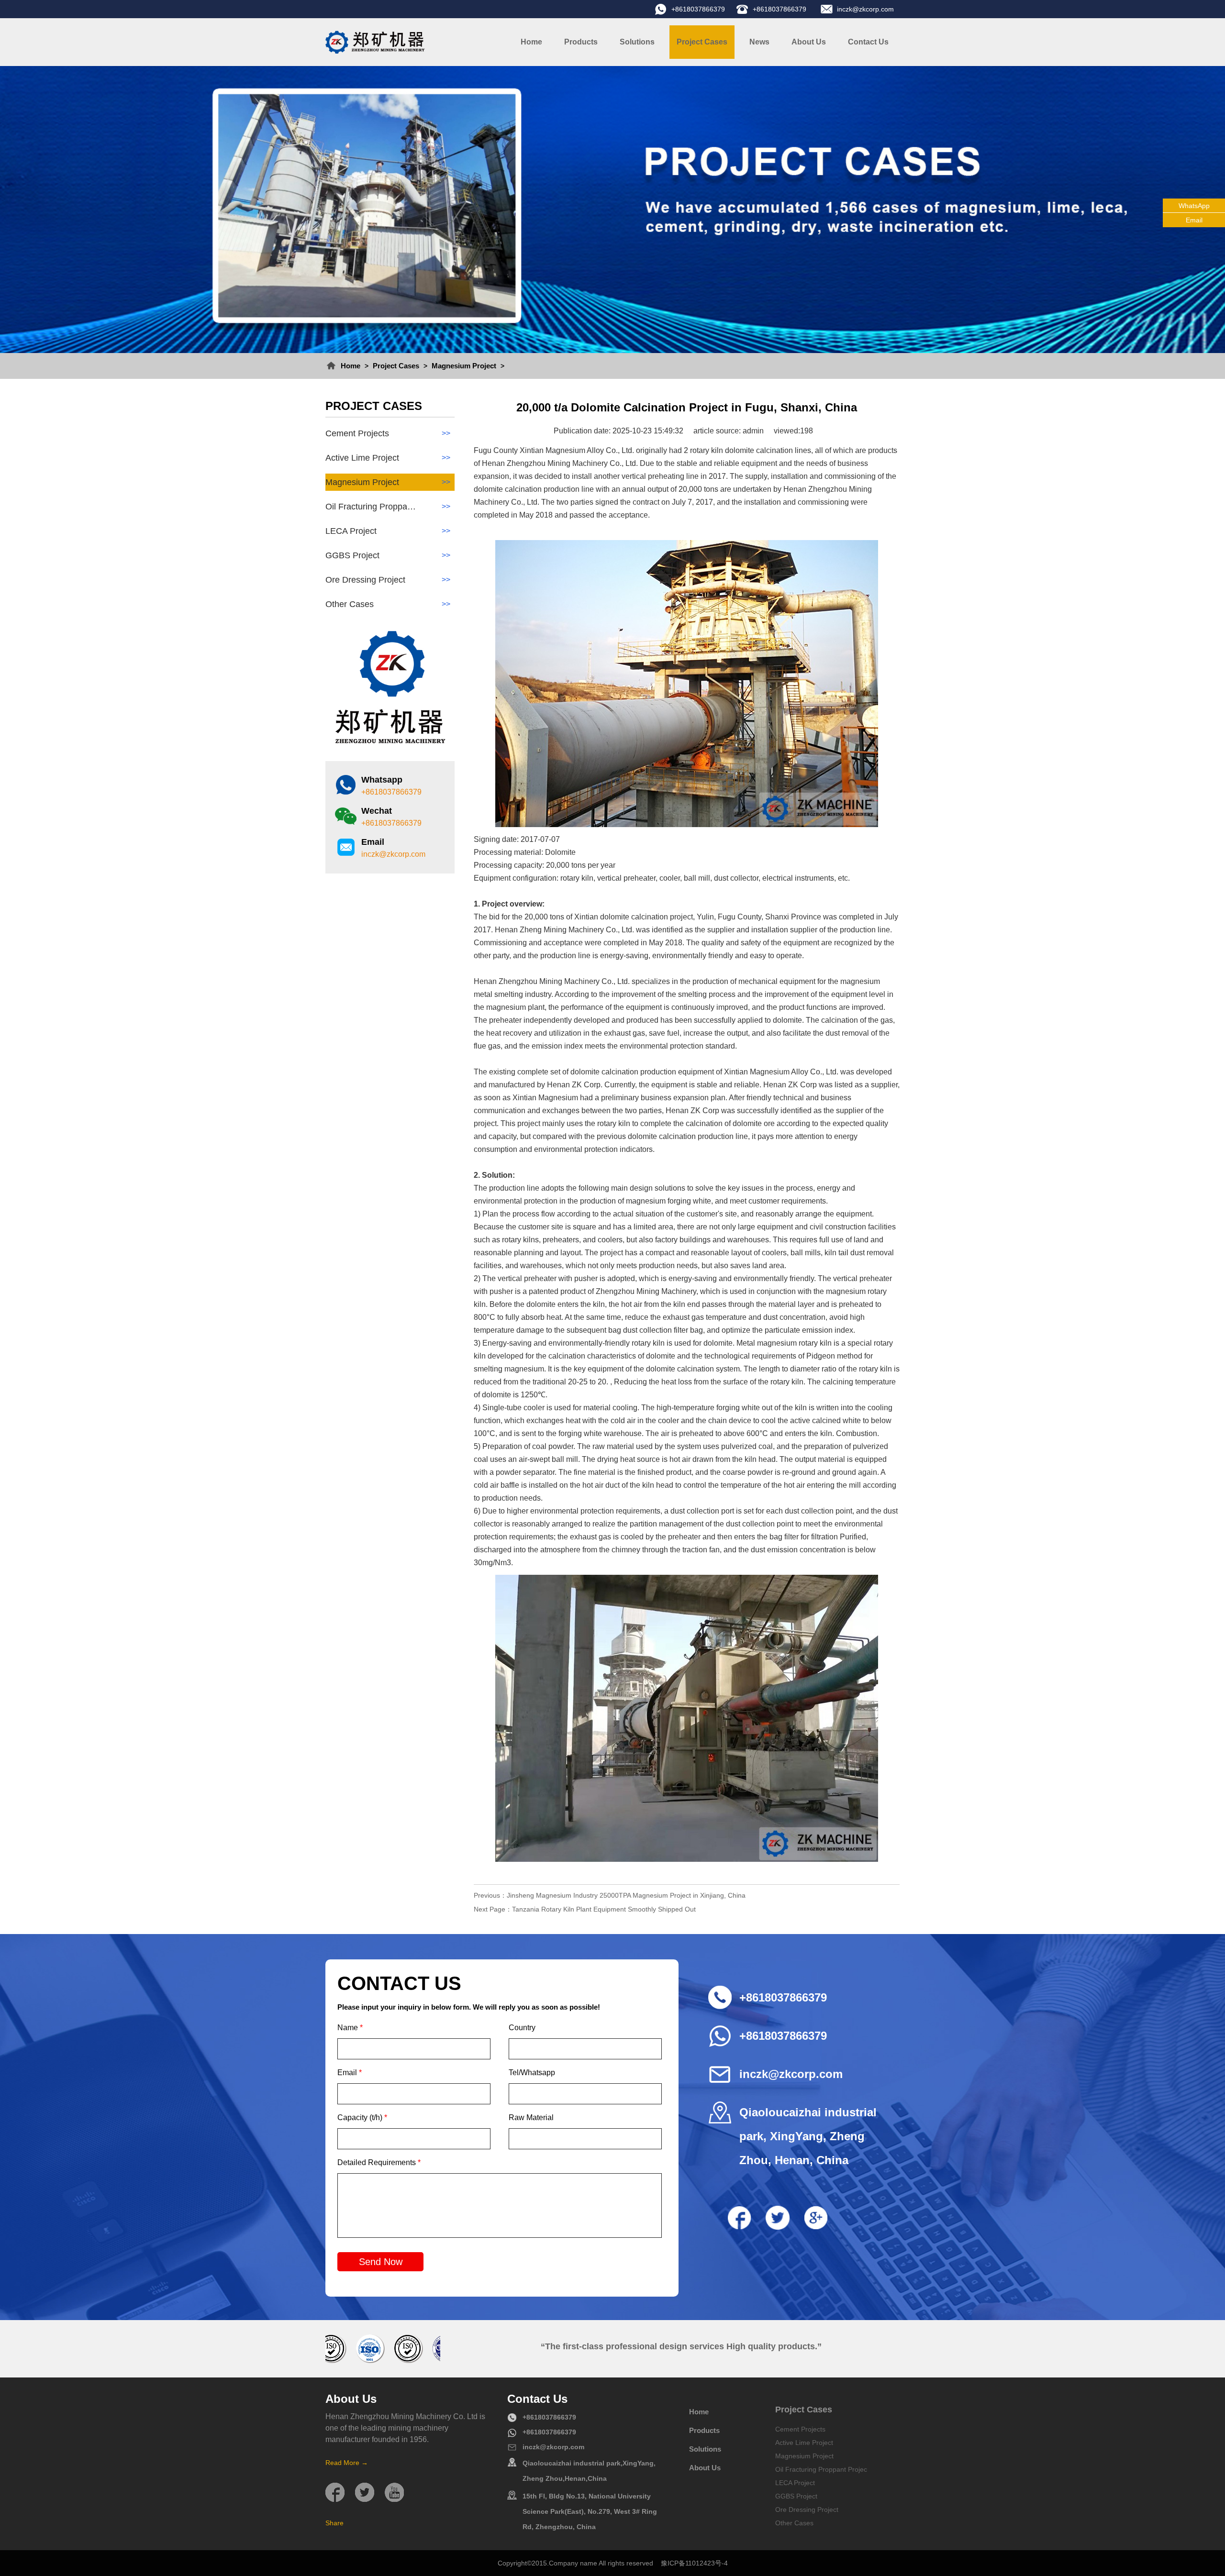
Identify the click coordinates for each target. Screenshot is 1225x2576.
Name (350, 2028)
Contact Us (868, 42)
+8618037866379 (698, 9)
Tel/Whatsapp (532, 2073)
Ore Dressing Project (388, 580)
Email (350, 2073)
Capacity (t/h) (362, 2117)
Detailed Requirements (379, 2162)
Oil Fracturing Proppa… (388, 507)
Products (581, 42)
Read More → (347, 2463)
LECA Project (388, 531)
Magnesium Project (464, 366)
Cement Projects (388, 433)
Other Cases (388, 604)
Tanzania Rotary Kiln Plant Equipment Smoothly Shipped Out (604, 1909)
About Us (809, 42)
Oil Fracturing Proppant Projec (821, 2469)
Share (334, 2523)
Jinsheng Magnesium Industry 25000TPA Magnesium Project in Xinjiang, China (626, 1895)
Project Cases (702, 42)
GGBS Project (388, 555)
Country (522, 2028)
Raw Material (531, 2117)
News (759, 42)
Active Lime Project (388, 458)
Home (531, 42)
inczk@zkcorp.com (865, 9)
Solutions (637, 42)
